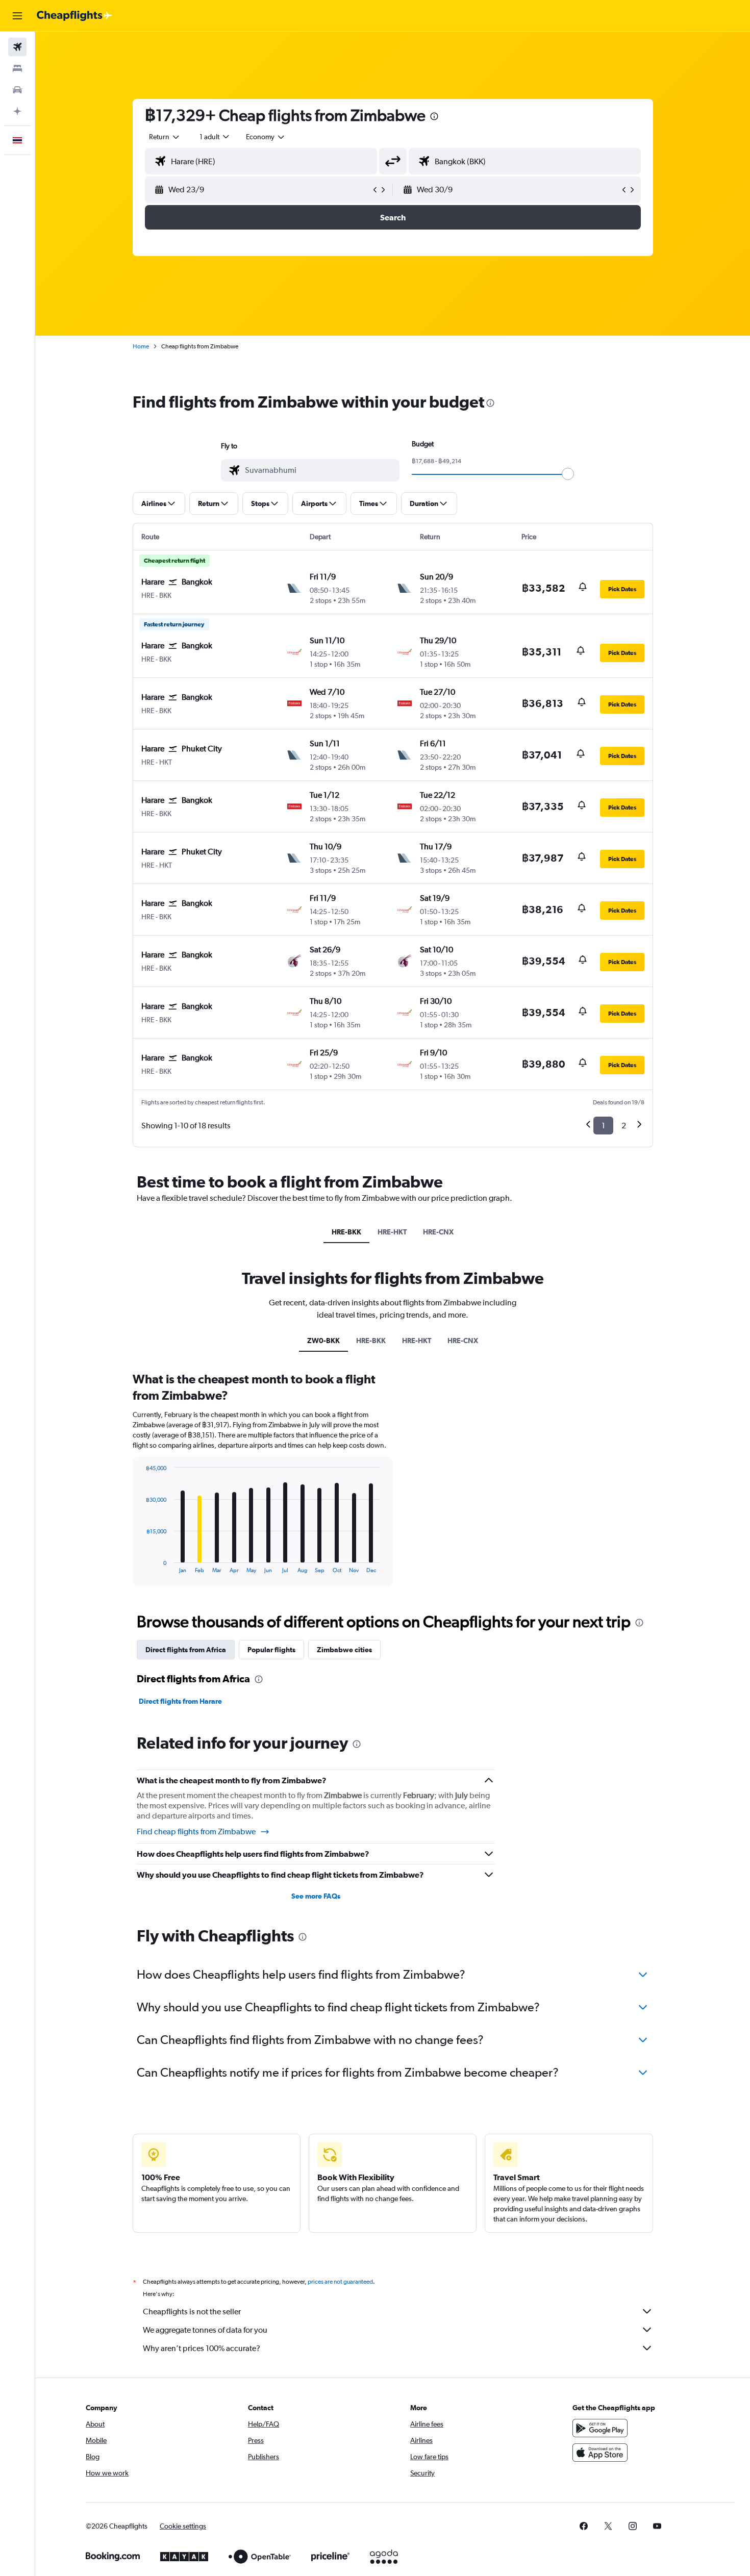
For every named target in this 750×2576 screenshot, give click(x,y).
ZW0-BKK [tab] (323, 1341)
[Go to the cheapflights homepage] (74, 16)
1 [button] (603, 1126)
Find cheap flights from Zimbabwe (196, 1832)
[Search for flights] (17, 47)
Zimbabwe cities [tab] (344, 1650)
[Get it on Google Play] (600, 2428)
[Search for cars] (17, 90)
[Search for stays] (17, 68)
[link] (584, 2526)
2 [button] (624, 1126)
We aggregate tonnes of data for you (205, 2330)
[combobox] (165, 137)
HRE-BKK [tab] (346, 1232)
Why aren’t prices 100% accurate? (202, 2348)
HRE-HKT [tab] (392, 1232)
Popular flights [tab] (271, 1650)
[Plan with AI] (17, 111)
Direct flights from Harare (180, 1701)
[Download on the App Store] (600, 2453)
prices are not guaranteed (340, 2282)
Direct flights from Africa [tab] (186, 1650)
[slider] (568, 474)
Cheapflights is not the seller (192, 2312)
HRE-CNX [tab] (438, 1232)
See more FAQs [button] (316, 1896)
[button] (17, 16)
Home (141, 346)
